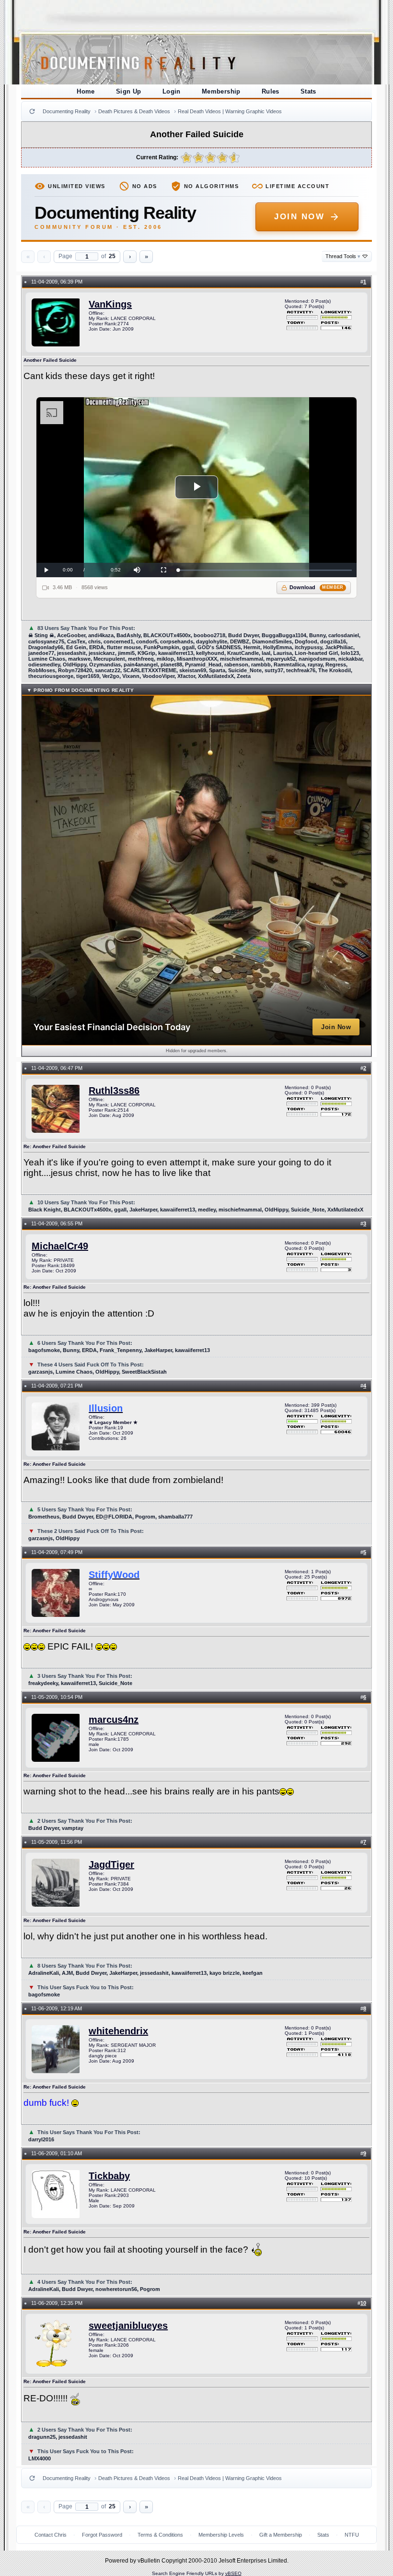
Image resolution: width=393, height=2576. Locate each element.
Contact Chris (51, 2535)
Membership (221, 91)
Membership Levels (221, 2535)
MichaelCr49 (60, 1246)
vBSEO (233, 2573)
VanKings (110, 304)
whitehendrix (118, 2031)
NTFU (352, 2535)
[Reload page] (32, 111)
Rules (271, 91)
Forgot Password (102, 2535)
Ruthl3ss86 (114, 1091)
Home (86, 91)
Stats (308, 91)
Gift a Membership (281, 2535)
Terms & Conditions (160, 2535)
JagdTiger (111, 1864)
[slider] (265, 570)
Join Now (299, 217)
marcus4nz (114, 1720)
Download (317, 587)
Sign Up (129, 91)
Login (172, 91)
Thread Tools (343, 256)
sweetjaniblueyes (128, 2326)
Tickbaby (109, 2176)
